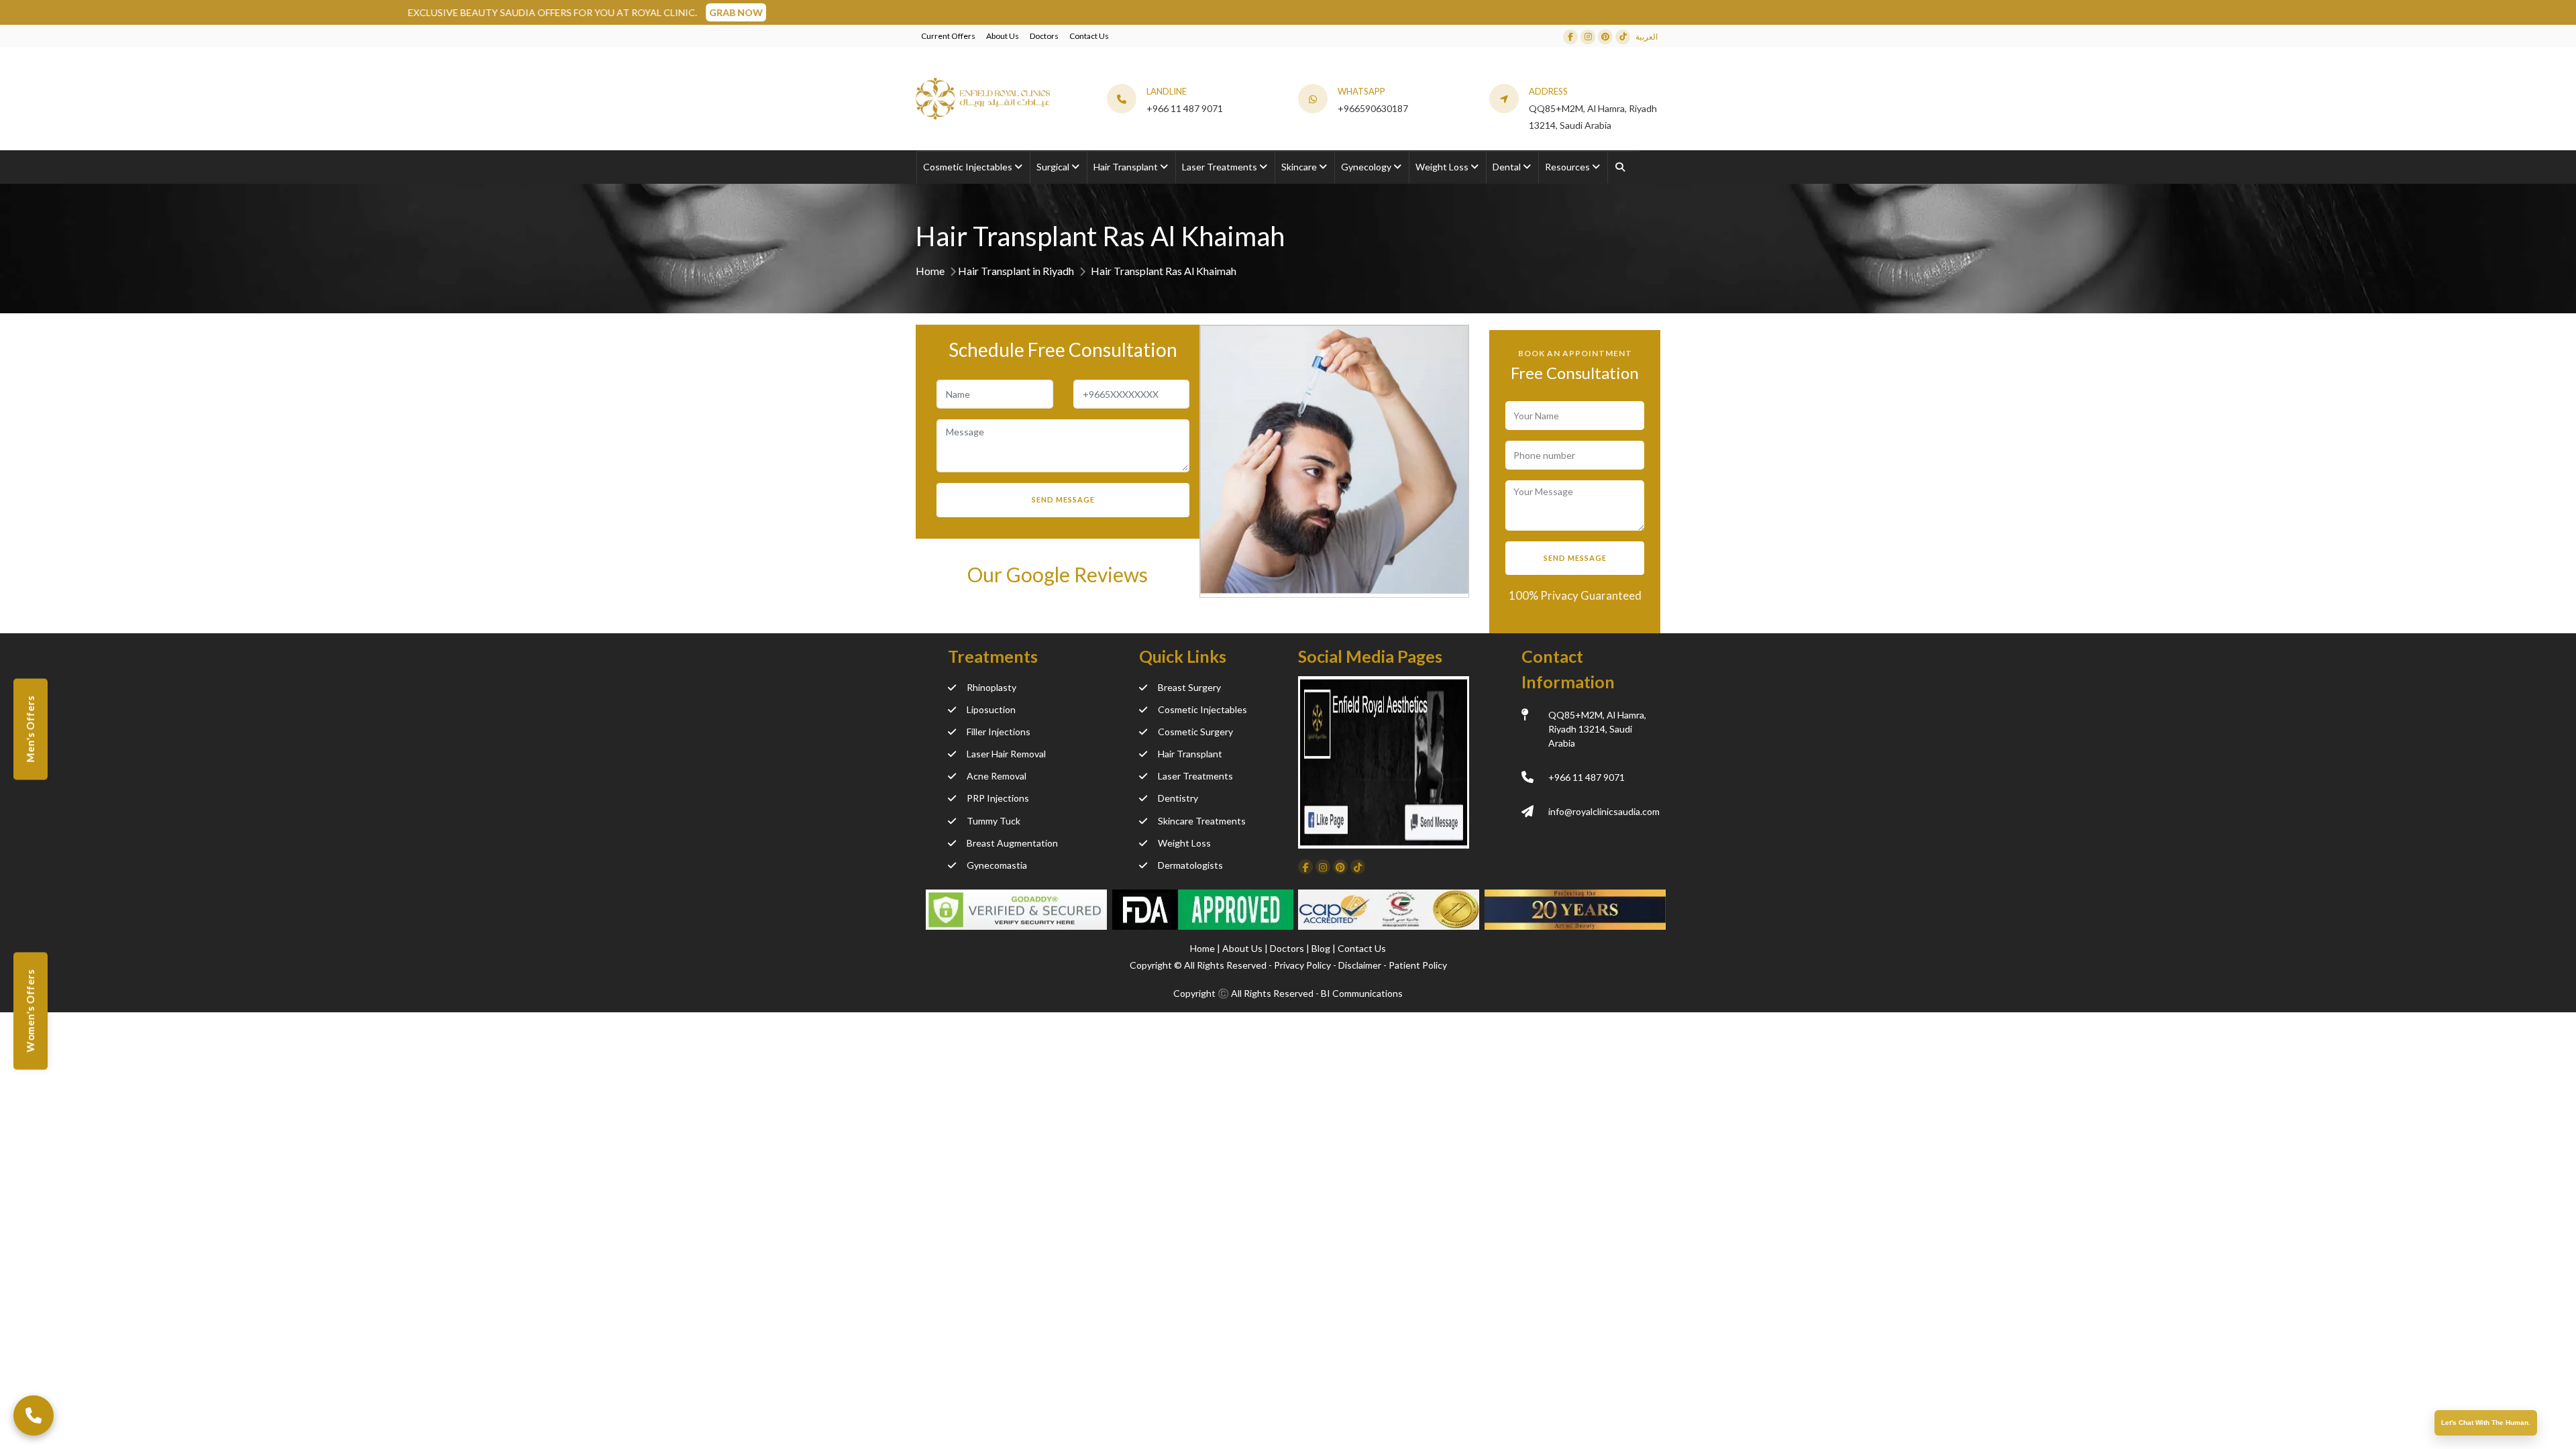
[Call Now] (34, 1415)
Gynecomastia (997, 865)
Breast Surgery (1189, 687)
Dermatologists (1190, 865)
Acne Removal (997, 776)
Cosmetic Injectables (1202, 709)
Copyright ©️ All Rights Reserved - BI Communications (1288, 993)
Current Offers (948, 36)
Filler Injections (999, 732)
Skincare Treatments (1202, 821)
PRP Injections (998, 798)
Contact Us (1089, 36)
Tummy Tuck (994, 821)
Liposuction (991, 709)
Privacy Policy (1302, 965)
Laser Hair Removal (1006, 754)
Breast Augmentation (1012, 843)
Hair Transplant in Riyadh (1016, 271)
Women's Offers (30, 1011)
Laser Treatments (1195, 776)
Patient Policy (1418, 965)
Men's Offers (30, 730)
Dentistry (1178, 798)
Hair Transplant (1190, 754)
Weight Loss (1184, 843)
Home (930, 271)
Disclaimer (1360, 965)
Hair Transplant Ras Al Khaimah (1164, 271)
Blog (1322, 948)
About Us (1003, 36)
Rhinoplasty (991, 687)
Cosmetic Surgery (1195, 732)
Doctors (1044, 36)
